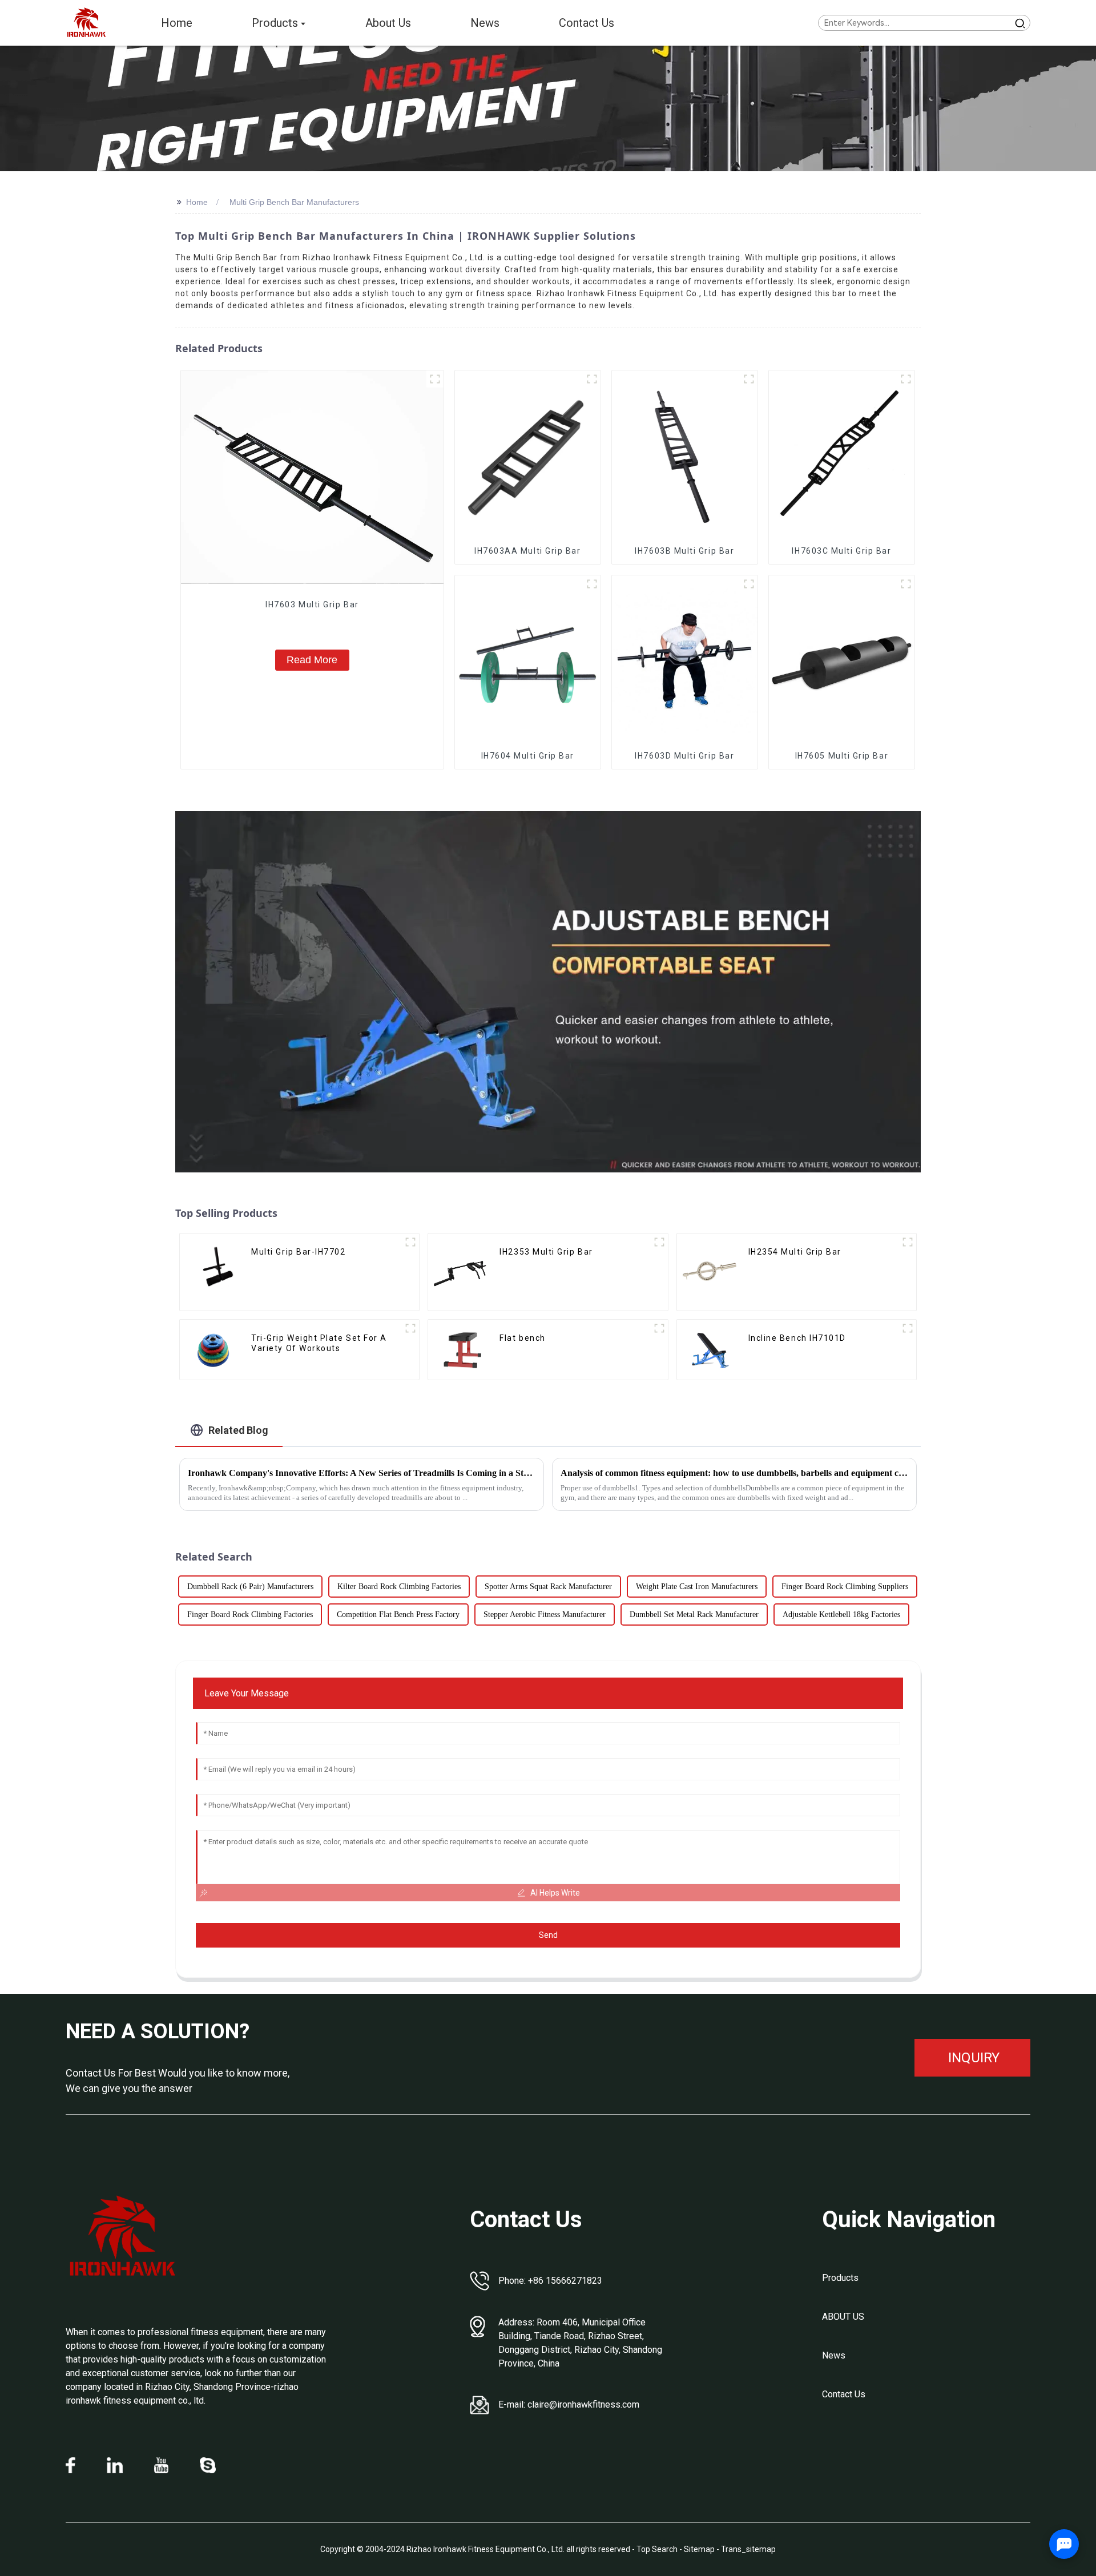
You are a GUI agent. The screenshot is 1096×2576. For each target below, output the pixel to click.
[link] (123, 2236)
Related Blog (238, 1430)
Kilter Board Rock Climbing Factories (399, 1587)
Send (548, 1935)
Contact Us (844, 2394)
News (834, 2355)
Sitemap (699, 2549)
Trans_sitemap (748, 2549)
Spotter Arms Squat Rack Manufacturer (548, 1587)
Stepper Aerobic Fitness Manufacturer (545, 1614)
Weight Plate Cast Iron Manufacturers (697, 1587)
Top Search (658, 2549)
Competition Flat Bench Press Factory (398, 1614)
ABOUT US (843, 2317)
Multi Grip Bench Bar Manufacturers (294, 202)
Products (840, 2278)
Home (197, 202)
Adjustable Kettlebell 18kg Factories (841, 1614)
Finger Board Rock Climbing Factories (250, 1614)
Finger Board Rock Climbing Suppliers (845, 1587)
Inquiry (974, 2058)
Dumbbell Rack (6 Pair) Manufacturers (250, 1587)
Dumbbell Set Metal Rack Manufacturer (694, 1614)
